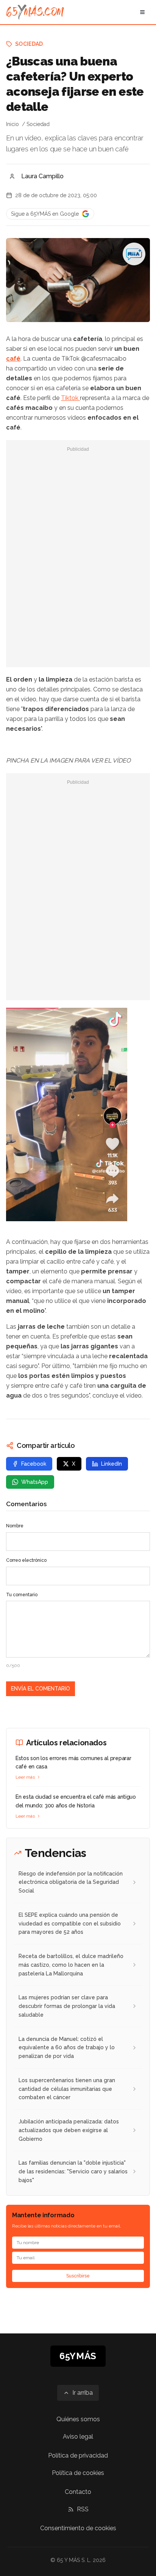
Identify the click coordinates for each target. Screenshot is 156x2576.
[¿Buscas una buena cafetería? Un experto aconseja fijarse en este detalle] (134, 254)
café (13, 359)
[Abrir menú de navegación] (142, 12)
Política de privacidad (78, 2455)
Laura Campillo (42, 176)
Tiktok (70, 398)
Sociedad (29, 44)
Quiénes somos (78, 2419)
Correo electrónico (26, 1560)
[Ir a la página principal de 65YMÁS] (35, 12)
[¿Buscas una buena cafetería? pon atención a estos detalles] (78, 1114)
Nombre (15, 1526)
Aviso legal (78, 2437)
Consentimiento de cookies (78, 2528)
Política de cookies (78, 2473)
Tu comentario (22, 1595)
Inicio (12, 124)
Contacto (78, 2492)
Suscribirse (78, 2276)
